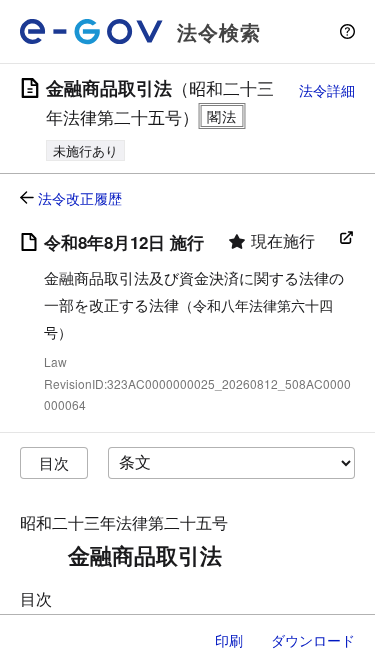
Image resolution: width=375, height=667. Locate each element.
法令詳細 (327, 90)
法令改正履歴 (80, 198)
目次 (54, 462)
